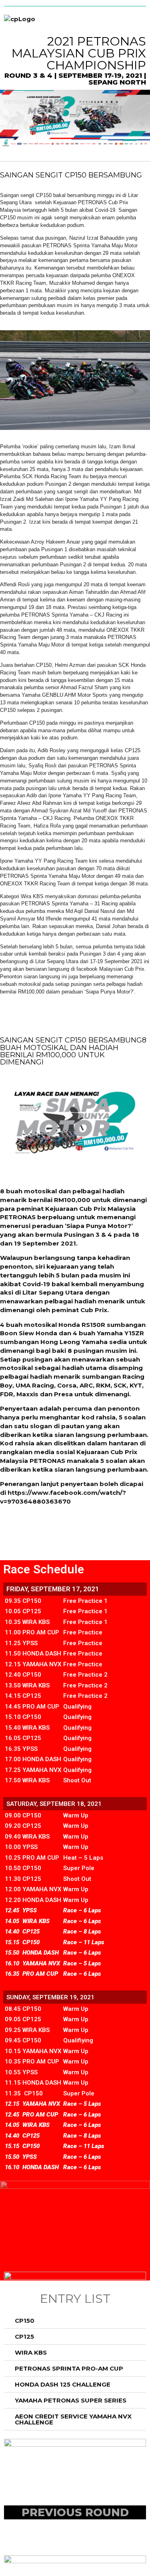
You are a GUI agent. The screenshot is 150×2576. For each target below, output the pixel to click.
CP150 (25, 2321)
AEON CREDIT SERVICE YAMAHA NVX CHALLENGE (73, 2419)
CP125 (24, 2337)
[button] (75, 2321)
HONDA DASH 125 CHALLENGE (63, 2384)
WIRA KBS (31, 2352)
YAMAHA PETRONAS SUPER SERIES (71, 2400)
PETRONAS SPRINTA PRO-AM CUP (69, 2368)
